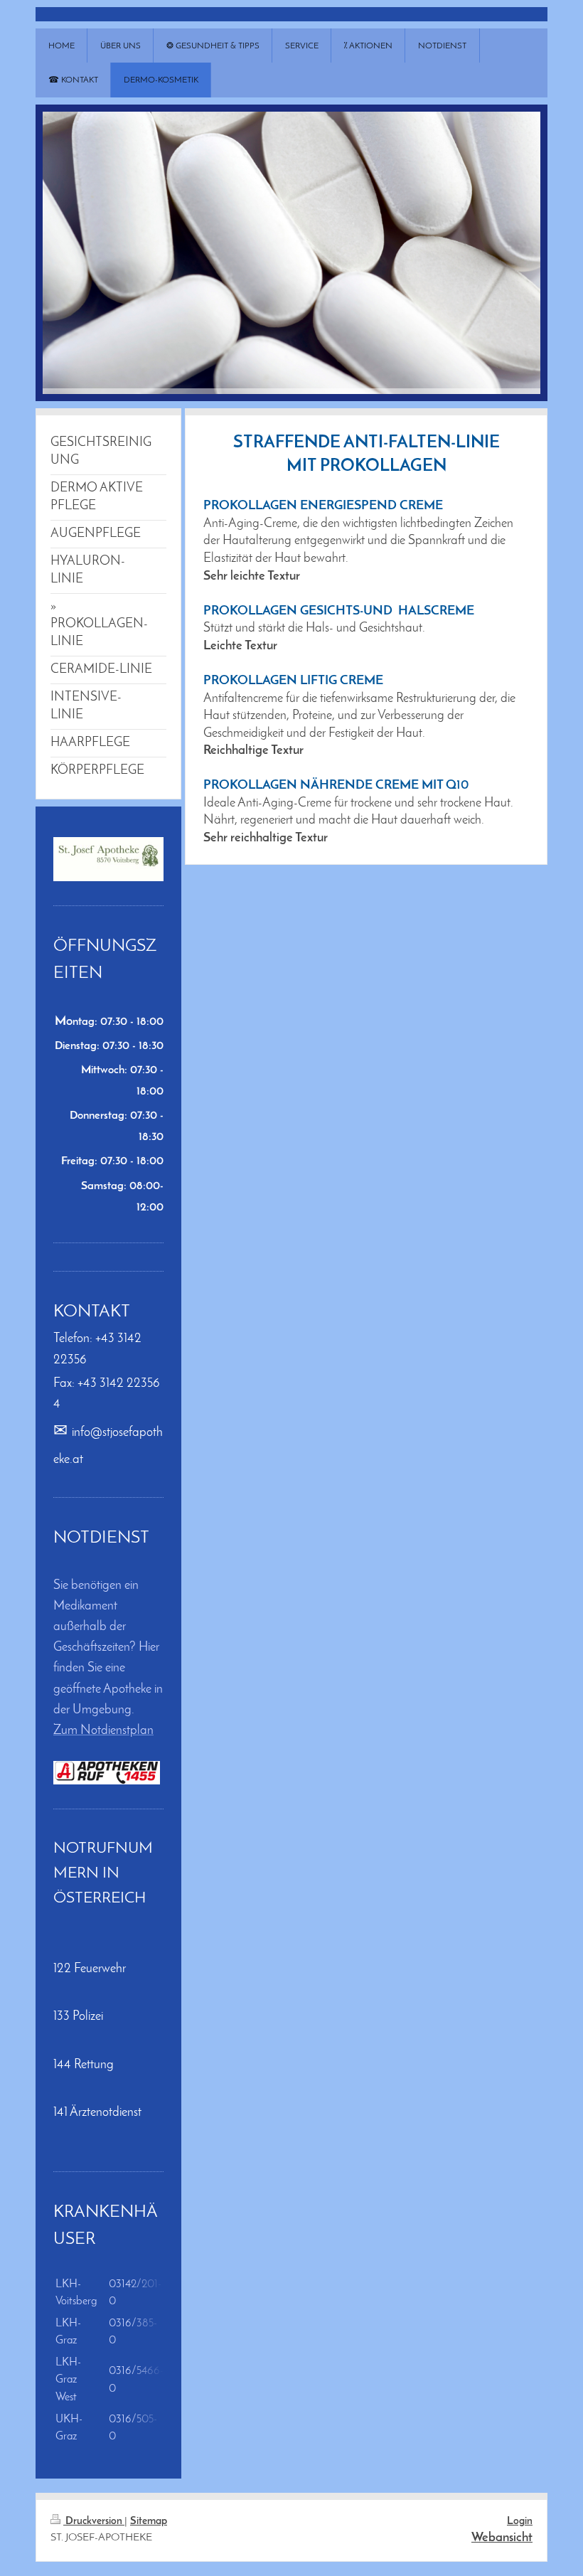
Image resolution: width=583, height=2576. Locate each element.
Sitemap (149, 2522)
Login (520, 2522)
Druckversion (94, 2522)
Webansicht (502, 2538)
